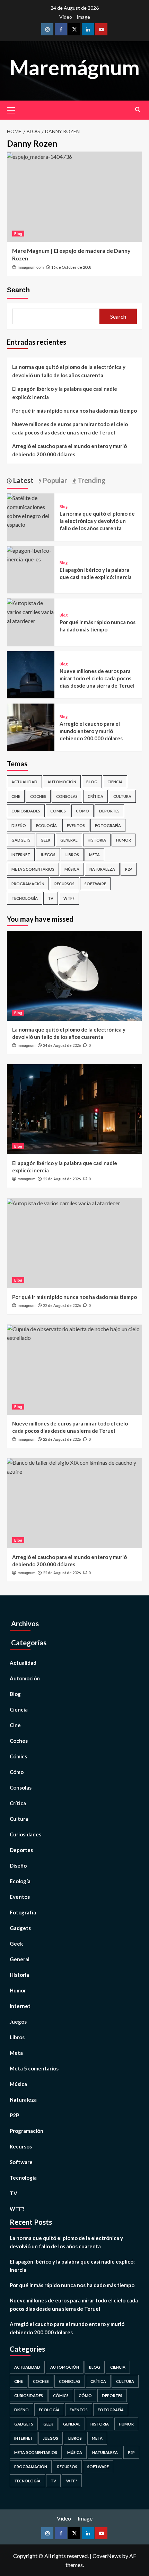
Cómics (58, 811)
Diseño (19, 825)
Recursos (64, 884)
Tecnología (25, 898)
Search (18, 290)
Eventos (76, 825)
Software (95, 884)
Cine (16, 796)
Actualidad (24, 782)
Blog (18, 234)
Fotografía (108, 825)
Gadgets (21, 840)
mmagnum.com (31, 267)
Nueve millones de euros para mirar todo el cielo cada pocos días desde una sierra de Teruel (70, 428)
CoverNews (107, 2556)
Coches (38, 796)
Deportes (109, 811)
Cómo (82, 811)
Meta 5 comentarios (33, 869)
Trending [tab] (91, 480)
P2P (129, 869)
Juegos (48, 855)
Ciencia (115, 782)
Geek (45, 840)
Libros (72, 855)
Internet (21, 855)
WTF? (69, 898)
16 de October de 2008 (71, 267)
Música (72, 869)
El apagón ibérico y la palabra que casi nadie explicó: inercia (65, 393)
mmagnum (27, 1045)
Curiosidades (26, 811)
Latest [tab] (23, 480)
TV (51, 898)
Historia (97, 840)
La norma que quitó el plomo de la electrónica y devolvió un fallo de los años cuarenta (69, 371)
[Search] (138, 109)
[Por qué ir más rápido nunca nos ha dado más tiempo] (31, 611)
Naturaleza (102, 869)
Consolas (67, 796)
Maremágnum (75, 67)
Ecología (46, 825)
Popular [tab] (54, 480)
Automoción (62, 782)
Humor (124, 840)
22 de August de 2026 (62, 1179)
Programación (28, 884)
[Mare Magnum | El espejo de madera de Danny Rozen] (74, 197)
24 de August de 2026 (62, 1045)
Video (66, 17)
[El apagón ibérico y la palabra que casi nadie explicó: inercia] (31, 554)
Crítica (95, 796)
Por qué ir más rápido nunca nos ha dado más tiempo (74, 411)
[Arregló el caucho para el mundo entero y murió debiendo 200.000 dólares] (31, 727)
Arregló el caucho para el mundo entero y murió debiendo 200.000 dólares (69, 450)
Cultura (122, 796)
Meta (94, 855)
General (69, 840)
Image (83, 17)
